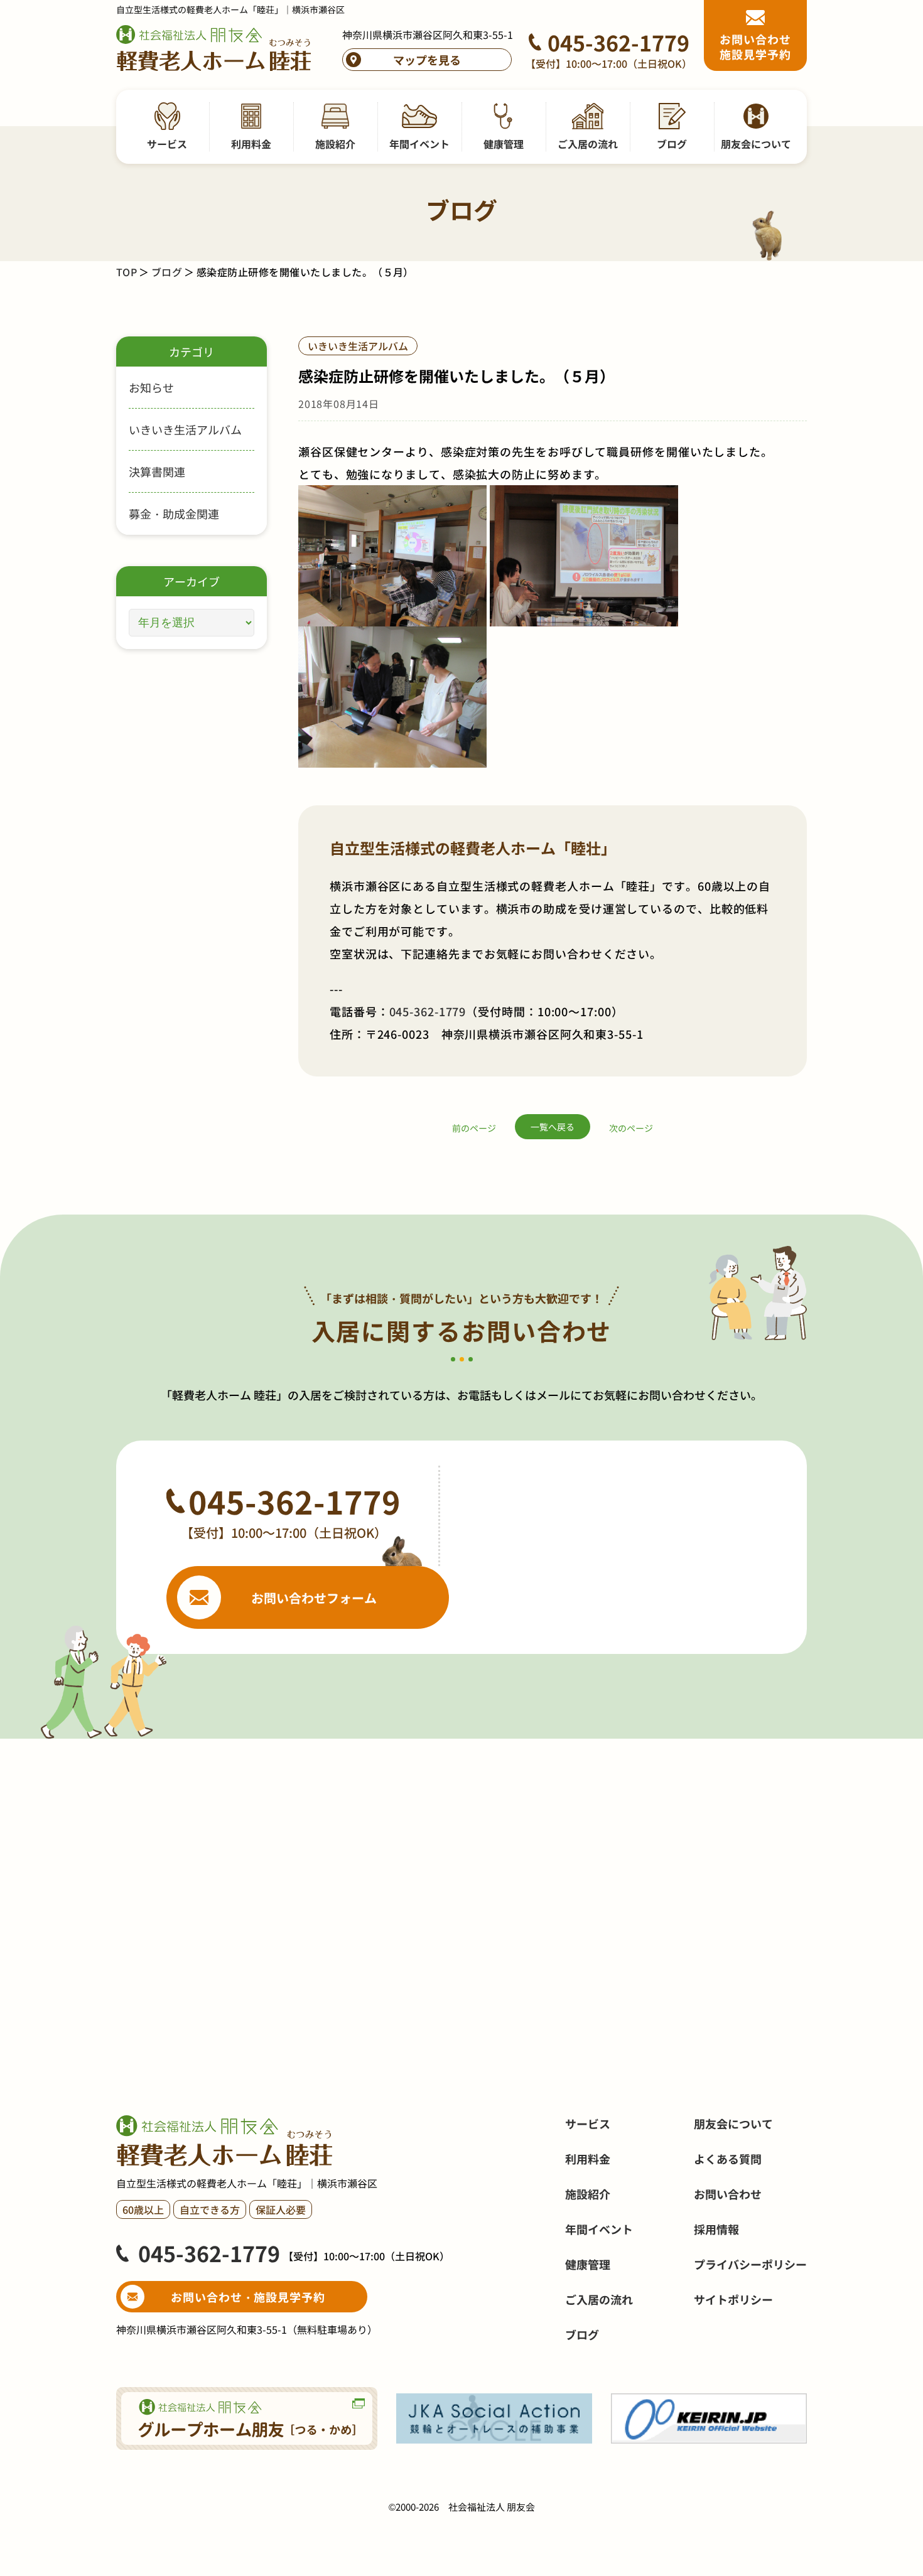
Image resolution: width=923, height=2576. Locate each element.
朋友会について (733, 2123)
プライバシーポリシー (750, 2264)
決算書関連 (157, 471)
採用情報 (716, 2229)
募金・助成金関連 (174, 513)
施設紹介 (588, 2194)
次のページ (631, 1128)
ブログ (167, 272)
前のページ (474, 1128)
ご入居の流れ (599, 2299)
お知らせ (151, 387)
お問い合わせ (728, 2194)
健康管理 (588, 2264)
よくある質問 (728, 2159)
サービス (588, 2123)
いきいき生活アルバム (185, 429)
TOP (127, 272)
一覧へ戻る (553, 1127)
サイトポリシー (733, 2299)
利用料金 (588, 2159)
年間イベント (599, 2229)
